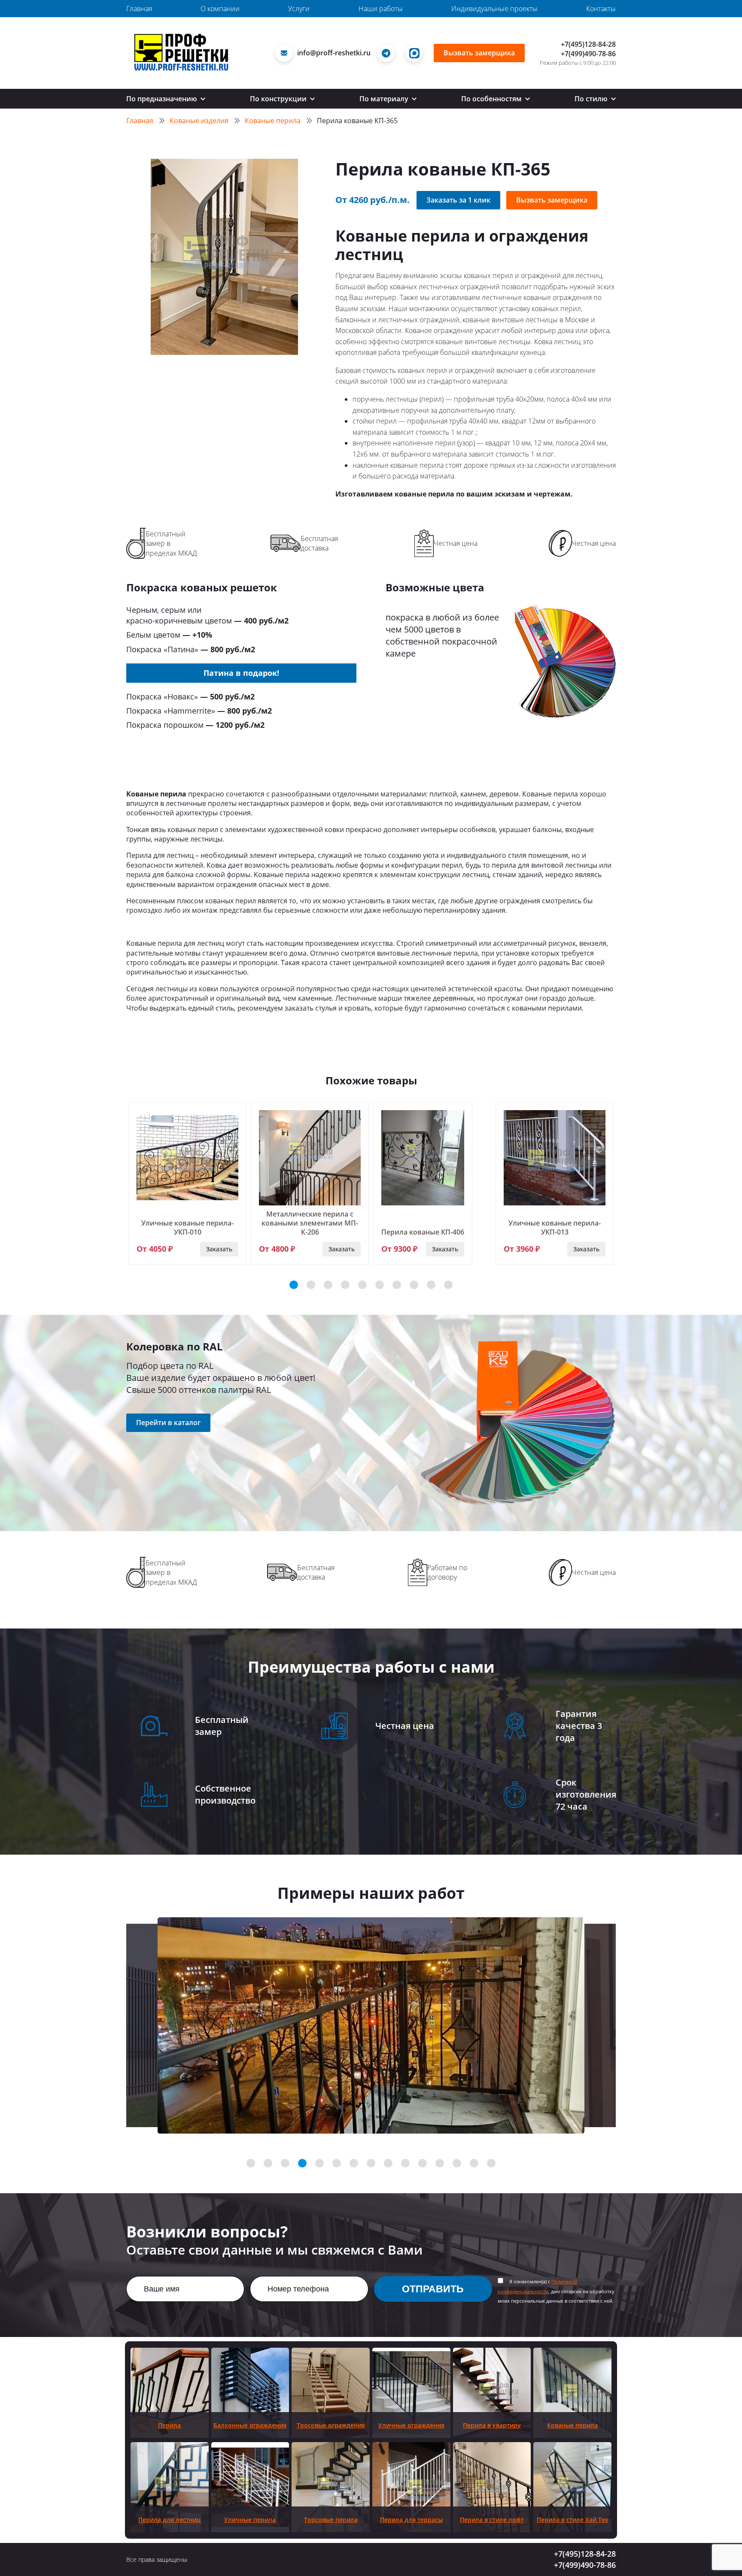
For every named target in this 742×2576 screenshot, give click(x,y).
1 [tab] (294, 1285)
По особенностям (492, 99)
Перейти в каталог (168, 1423)
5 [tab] (362, 1285)
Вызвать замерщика (479, 53)
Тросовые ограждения (331, 2425)
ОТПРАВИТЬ (433, 2289)
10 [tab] (448, 1285)
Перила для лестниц (169, 2520)
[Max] (416, 53)
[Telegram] (388, 53)
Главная (139, 9)
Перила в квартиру (492, 2425)
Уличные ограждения (411, 2425)
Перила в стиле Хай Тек (573, 2520)
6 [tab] (380, 1285)
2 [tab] (311, 1285)
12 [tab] (440, 2163)
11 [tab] (423, 2163)
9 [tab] (431, 1285)
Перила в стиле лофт (492, 2520)
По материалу (385, 99)
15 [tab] (491, 2163)
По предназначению (163, 99)
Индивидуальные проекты (494, 9)
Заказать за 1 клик (458, 200)
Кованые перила (572, 2425)
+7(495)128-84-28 (588, 44)
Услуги (299, 9)
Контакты (601, 9)
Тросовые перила (331, 2520)
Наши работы (381, 9)
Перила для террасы (411, 2520)
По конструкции (279, 99)
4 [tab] (345, 1285)
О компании (220, 9)
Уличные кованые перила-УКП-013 (555, 1227)
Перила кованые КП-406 (423, 1232)
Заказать (219, 1249)
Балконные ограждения (250, 2425)
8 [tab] (414, 1285)
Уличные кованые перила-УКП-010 (187, 1227)
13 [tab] (457, 2163)
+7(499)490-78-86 (588, 54)
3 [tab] (328, 1285)
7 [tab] (397, 1285)
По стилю (592, 99)
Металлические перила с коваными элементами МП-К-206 (310, 1223)
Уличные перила (250, 2520)
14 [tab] (474, 2163)
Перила (169, 2425)
